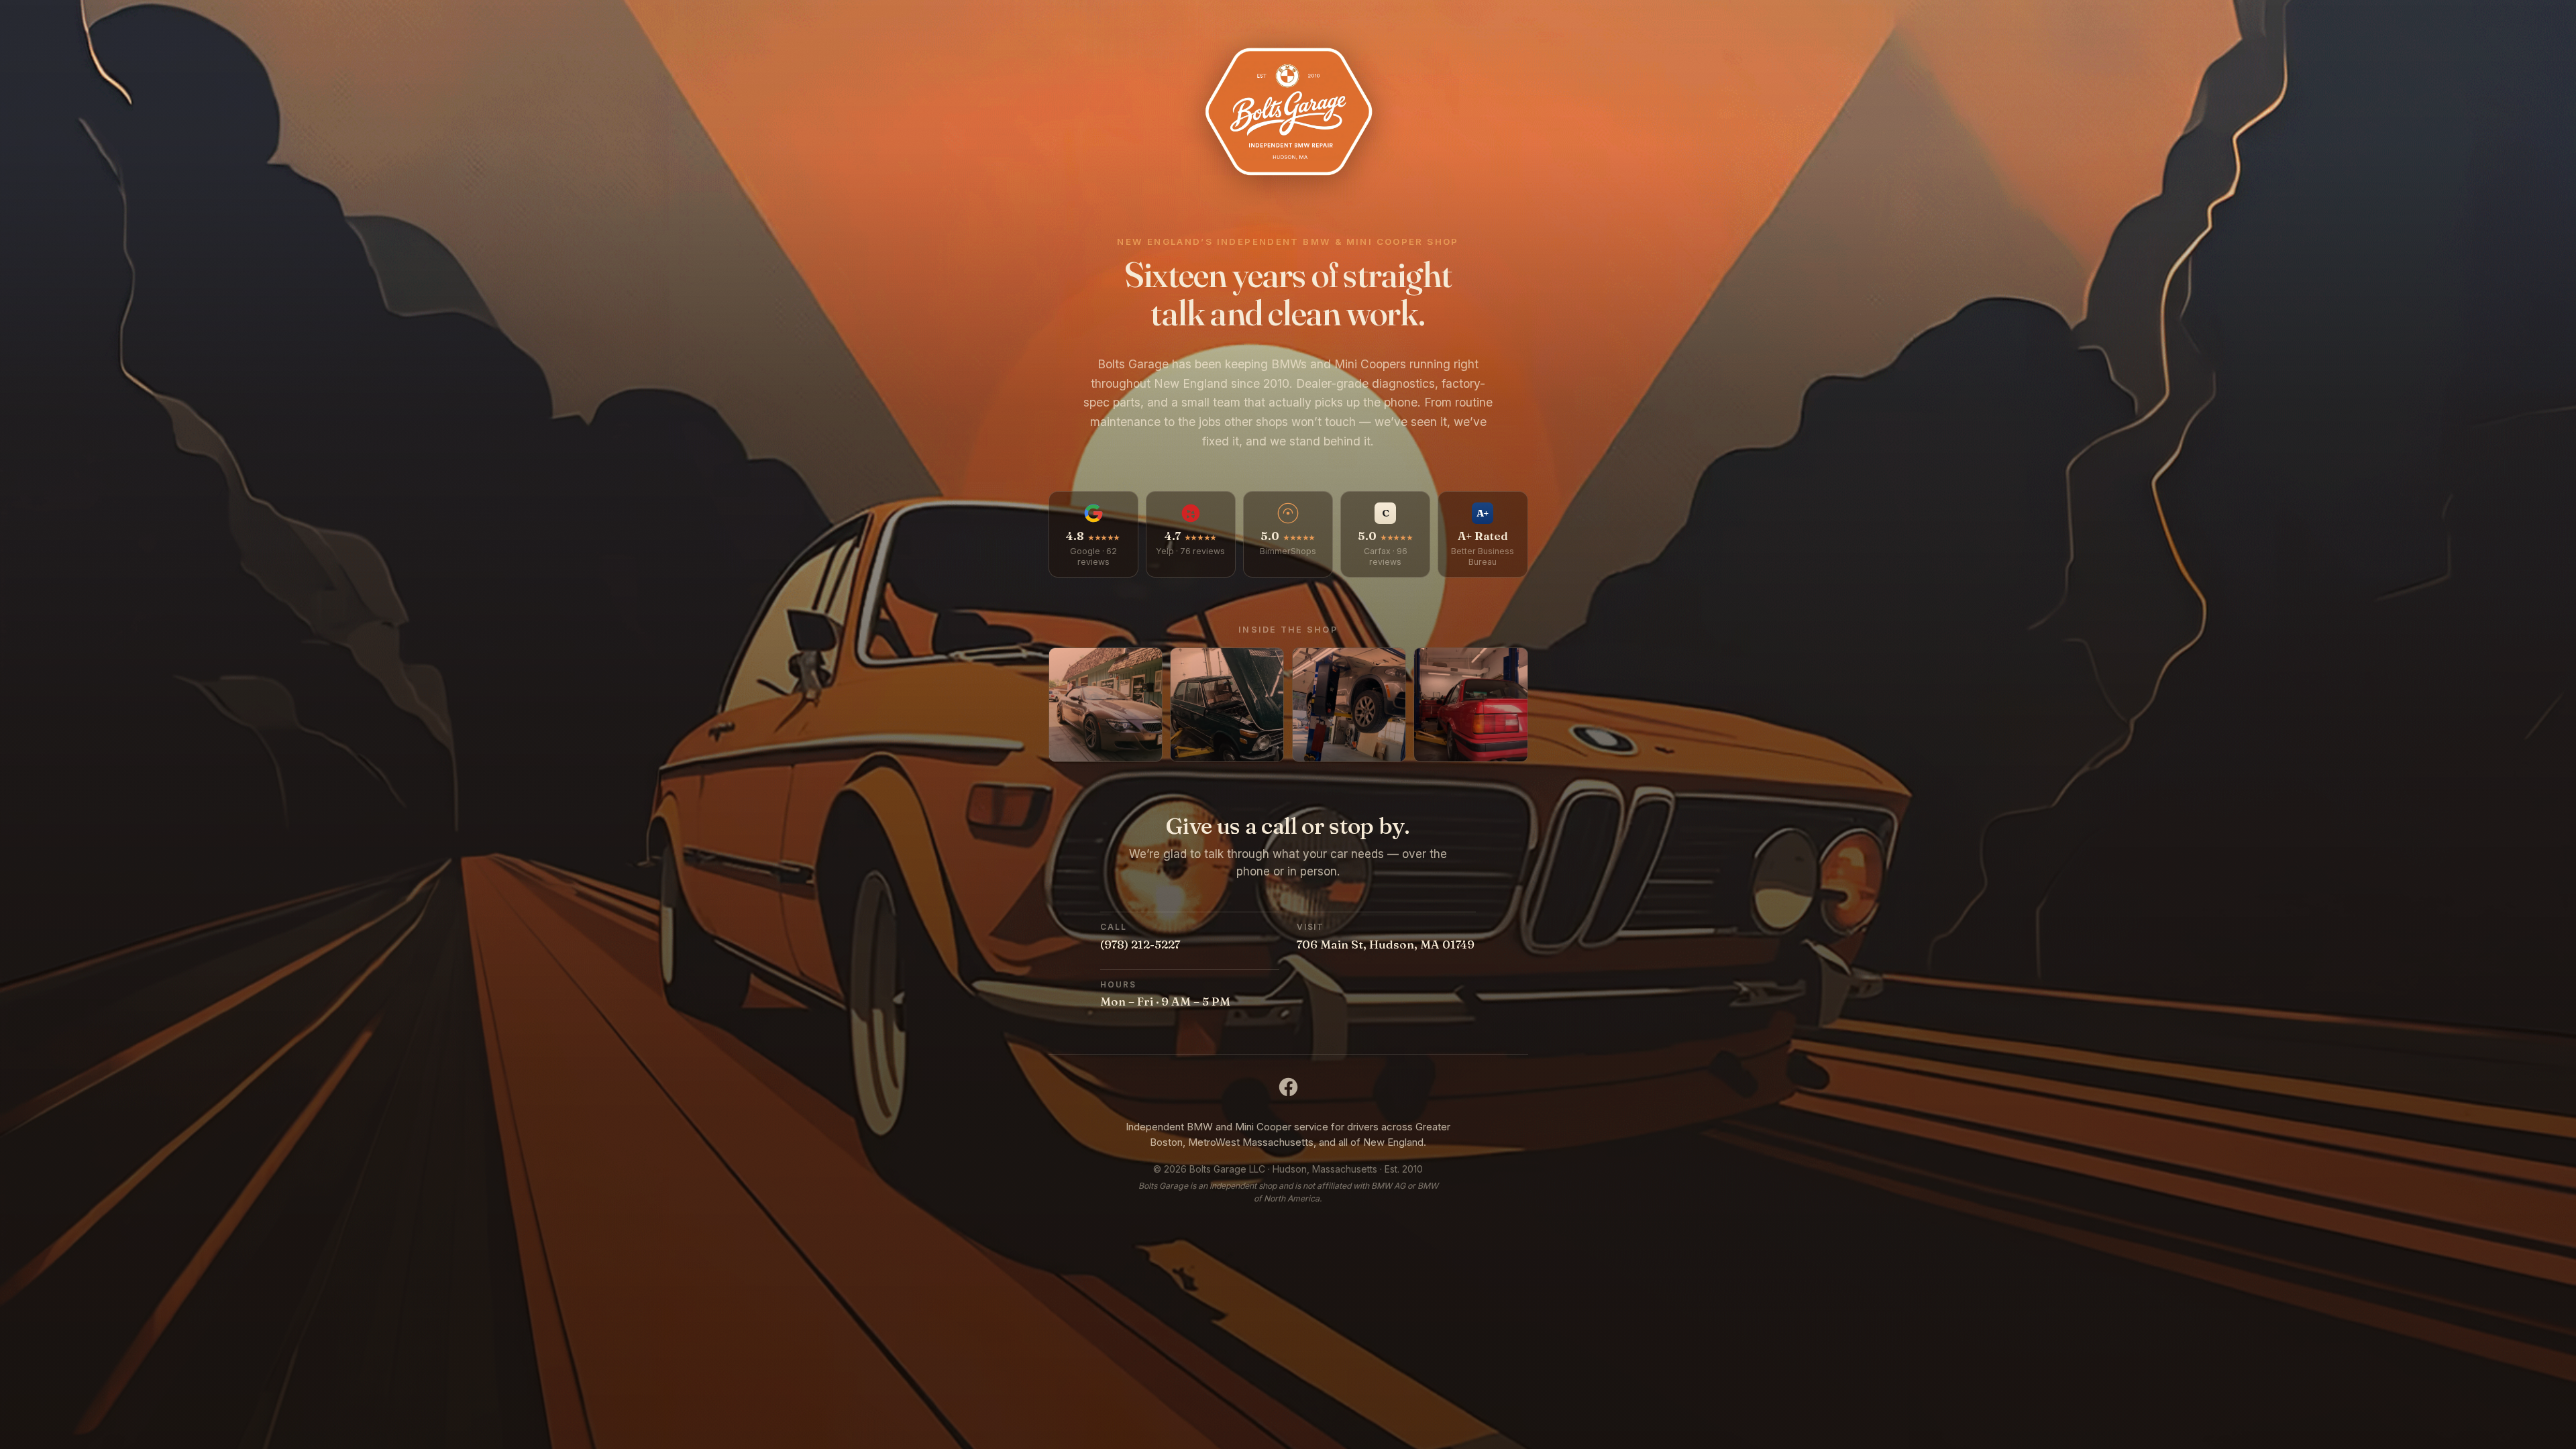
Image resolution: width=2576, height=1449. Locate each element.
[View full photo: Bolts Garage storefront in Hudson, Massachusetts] (1106, 704)
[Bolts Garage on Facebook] (1288, 1087)
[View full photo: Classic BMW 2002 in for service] (1227, 704)
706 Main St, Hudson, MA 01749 (1386, 944)
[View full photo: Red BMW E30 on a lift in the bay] (1470, 704)
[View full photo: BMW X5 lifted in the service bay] (1349, 704)
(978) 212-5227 (1140, 944)
